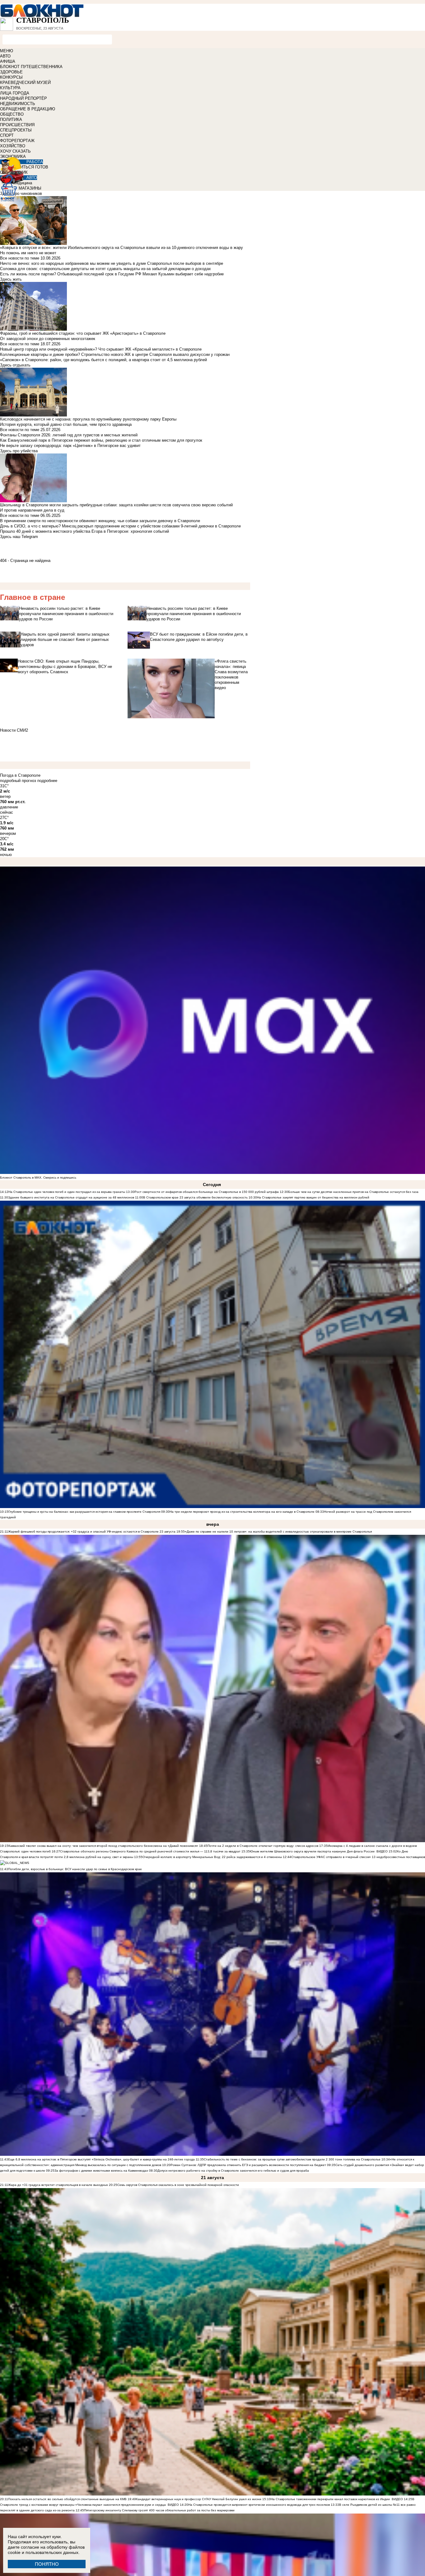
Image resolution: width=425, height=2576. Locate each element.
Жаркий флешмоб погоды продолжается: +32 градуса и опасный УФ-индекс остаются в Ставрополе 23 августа (92, 1532)
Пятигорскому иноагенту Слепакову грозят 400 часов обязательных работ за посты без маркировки (159, 2510)
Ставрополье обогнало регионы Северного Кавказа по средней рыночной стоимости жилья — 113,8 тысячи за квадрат (151, 1851)
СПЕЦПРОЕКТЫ (16, 130)
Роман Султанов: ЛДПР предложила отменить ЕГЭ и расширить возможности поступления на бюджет (248, 2165)
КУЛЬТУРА (10, 88)
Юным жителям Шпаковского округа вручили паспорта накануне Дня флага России (312, 1851)
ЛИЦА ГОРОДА (15, 93)
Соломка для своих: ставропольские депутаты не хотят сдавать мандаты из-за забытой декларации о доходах (105, 269)
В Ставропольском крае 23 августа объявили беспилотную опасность (195, 1197)
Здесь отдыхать (15, 365)
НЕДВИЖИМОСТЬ (18, 104)
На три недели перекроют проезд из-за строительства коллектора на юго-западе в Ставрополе (243, 1512)
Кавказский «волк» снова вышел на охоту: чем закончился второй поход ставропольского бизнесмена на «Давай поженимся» (103, 1846)
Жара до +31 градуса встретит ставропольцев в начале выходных (58, 2185)
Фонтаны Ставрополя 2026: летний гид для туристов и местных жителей (69, 435)
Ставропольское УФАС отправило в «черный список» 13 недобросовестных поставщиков (358, 1857)
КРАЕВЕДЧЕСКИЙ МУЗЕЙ (25, 83)
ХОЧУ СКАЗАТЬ (15, 151)
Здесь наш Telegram (19, 537)
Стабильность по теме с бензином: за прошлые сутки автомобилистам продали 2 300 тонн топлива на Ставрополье (292, 2159)
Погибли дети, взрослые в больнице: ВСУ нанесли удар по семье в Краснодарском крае (75, 1869)
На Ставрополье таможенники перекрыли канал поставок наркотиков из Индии (330, 2499)
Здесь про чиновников (21, 193)
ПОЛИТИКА (11, 120)
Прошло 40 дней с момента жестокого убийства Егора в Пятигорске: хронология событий (84, 531)
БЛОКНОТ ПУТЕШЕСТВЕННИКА (31, 67)
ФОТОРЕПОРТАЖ (17, 141)
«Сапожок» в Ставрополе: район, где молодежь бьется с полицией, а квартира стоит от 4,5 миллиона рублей (103, 360)
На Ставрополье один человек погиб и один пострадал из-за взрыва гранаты (67, 1192)
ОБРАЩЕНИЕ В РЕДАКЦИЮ (28, 109)
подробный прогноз (18, 781)
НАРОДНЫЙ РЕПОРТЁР (23, 98)
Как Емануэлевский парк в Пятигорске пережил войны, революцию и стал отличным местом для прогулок (101, 440)
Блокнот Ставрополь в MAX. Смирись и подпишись (38, 1178)
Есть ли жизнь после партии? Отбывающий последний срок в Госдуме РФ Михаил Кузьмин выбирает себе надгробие (112, 274)
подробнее (47, 781)
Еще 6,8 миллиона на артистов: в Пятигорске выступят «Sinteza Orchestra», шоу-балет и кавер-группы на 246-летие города (101, 2159)
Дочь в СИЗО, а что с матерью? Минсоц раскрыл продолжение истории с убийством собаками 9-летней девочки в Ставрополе (120, 526)
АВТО (5, 56)
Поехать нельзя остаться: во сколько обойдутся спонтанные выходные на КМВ (67, 2499)
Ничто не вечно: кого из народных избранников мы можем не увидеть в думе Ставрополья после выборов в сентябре (112, 263)
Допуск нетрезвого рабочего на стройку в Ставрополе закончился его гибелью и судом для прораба (233, 2171)
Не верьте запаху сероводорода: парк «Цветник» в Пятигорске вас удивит (70, 446)
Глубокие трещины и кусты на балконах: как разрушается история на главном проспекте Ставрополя (84, 1512)
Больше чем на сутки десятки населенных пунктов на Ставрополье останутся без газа (353, 1192)
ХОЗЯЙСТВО (13, 146)
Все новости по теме (20, 258)
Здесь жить (11, 279)
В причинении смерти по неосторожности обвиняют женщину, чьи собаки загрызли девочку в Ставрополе (100, 521)
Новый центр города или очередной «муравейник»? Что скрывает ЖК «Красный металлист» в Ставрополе (101, 349)
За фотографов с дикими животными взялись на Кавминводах (101, 2171)
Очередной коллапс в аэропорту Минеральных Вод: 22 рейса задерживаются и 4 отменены (212, 1857)
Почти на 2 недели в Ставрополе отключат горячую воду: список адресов (263, 1846)
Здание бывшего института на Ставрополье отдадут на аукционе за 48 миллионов (71, 1197)
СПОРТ (7, 135)
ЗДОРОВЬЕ (11, 72)
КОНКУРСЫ (11, 77)
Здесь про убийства (19, 451)
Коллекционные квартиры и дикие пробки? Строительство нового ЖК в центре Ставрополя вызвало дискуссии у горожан (115, 354)
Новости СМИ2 (14, 730)
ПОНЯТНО (47, 2564)
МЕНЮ (7, 51)
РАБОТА (35, 162)
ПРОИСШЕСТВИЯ (17, 125)
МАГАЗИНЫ (30, 188)
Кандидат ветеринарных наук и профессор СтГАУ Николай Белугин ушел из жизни (199, 2499)
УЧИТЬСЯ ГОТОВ (32, 167)
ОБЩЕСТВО (12, 114)
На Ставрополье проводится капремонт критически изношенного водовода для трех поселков (259, 2505)
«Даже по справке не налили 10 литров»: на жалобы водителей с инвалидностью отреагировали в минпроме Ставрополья (278, 1532)
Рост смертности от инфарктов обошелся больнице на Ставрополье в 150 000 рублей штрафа (207, 1192)
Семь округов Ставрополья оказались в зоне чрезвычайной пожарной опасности (178, 2185)
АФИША (8, 61)
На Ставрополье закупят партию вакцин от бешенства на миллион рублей (313, 1197)
